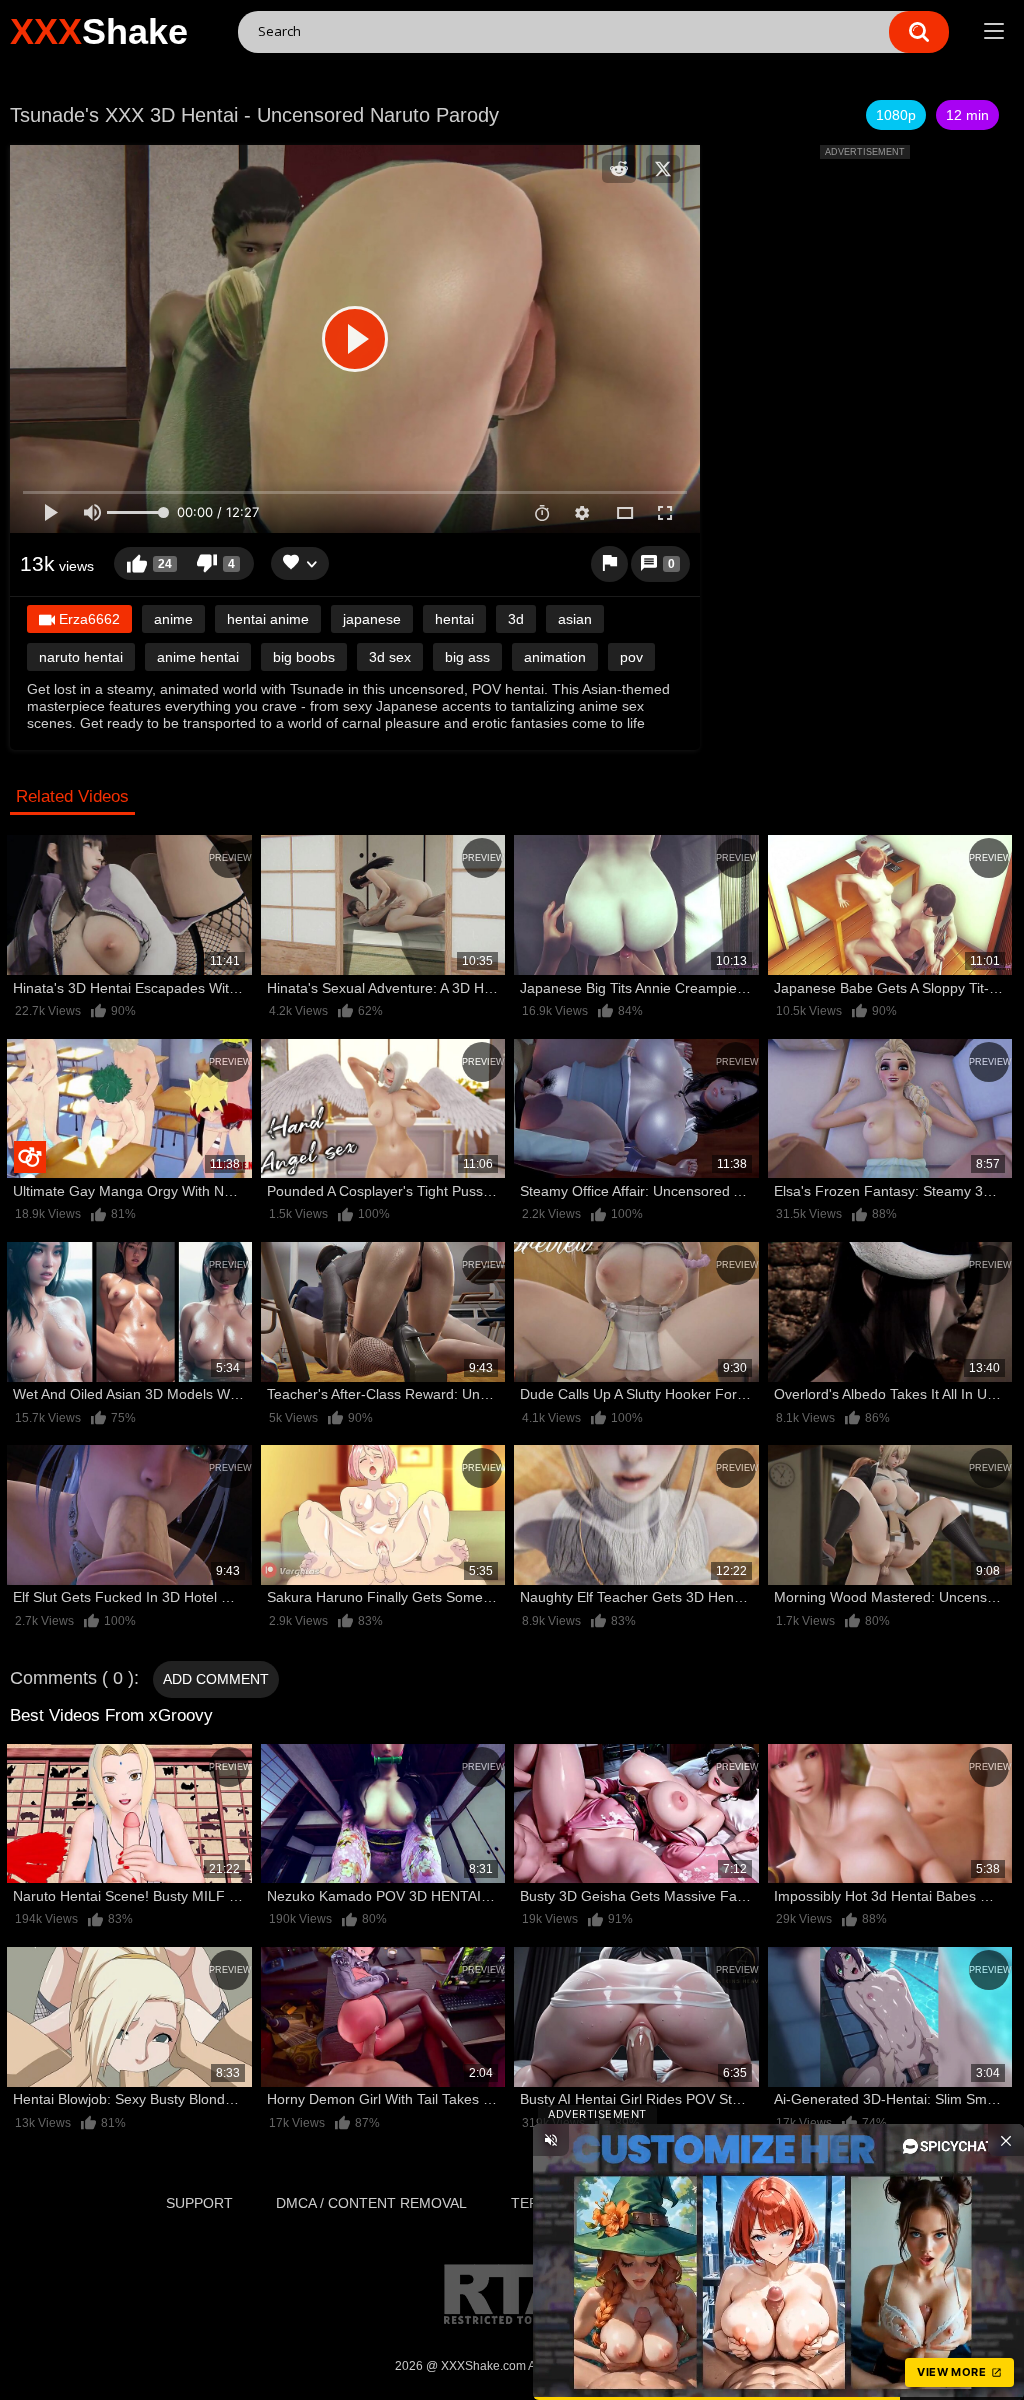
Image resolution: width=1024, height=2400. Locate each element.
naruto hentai (81, 657)
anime (173, 619)
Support (199, 2203)
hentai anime (268, 619)
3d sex (390, 657)
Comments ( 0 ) (72, 1678)
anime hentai (198, 657)
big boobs (304, 657)
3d (516, 619)
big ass (467, 657)
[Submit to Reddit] (619, 169)
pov (631, 657)
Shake (99, 31)
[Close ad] (1006, 2140)
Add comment (216, 1679)
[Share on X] (663, 169)
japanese (372, 619)
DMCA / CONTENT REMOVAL (371, 2203)
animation (555, 657)
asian (575, 619)
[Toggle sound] (551, 2140)
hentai (454, 619)
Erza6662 (87, 619)
